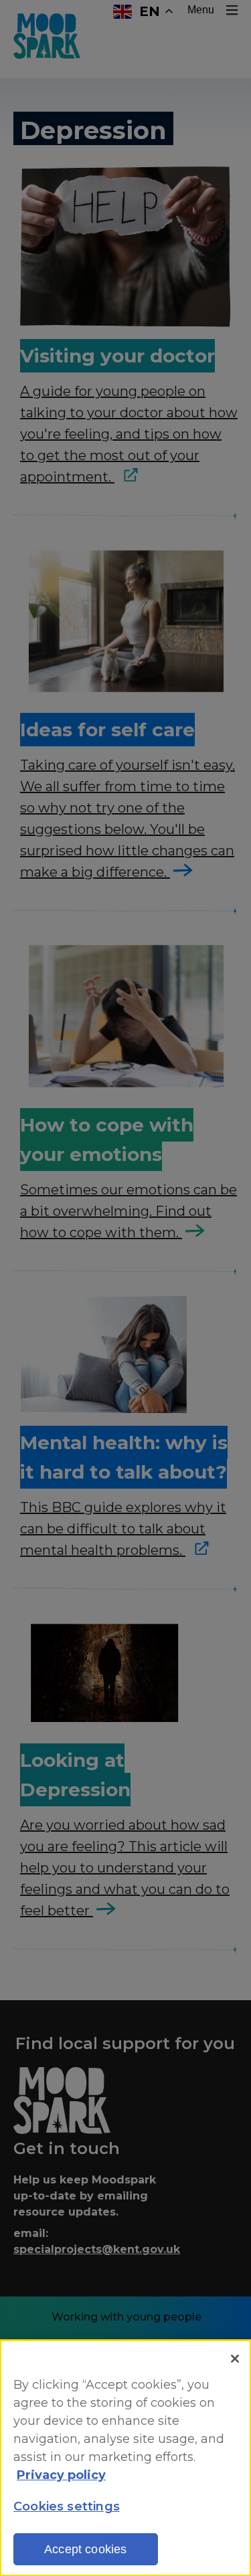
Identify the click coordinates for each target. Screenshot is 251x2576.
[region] (125, 2458)
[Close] (235, 2359)
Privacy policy (61, 2475)
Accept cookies (86, 2549)
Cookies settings (67, 2506)
